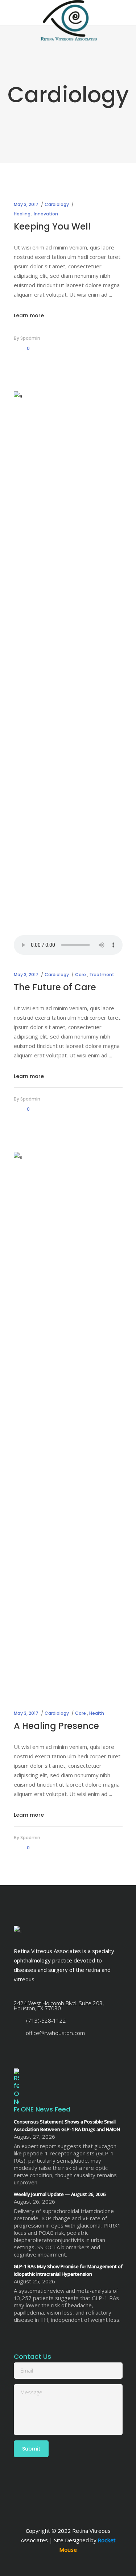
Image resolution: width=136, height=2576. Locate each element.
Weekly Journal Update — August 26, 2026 (60, 2194)
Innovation (46, 214)
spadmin (30, 338)
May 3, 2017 (26, 204)
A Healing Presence (56, 1726)
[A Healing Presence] (68, 1424)
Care (81, 975)
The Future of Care (55, 987)
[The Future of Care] (68, 663)
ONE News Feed (46, 2109)
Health (97, 1713)
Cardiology (57, 204)
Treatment (102, 975)
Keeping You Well (52, 226)
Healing (22, 214)
